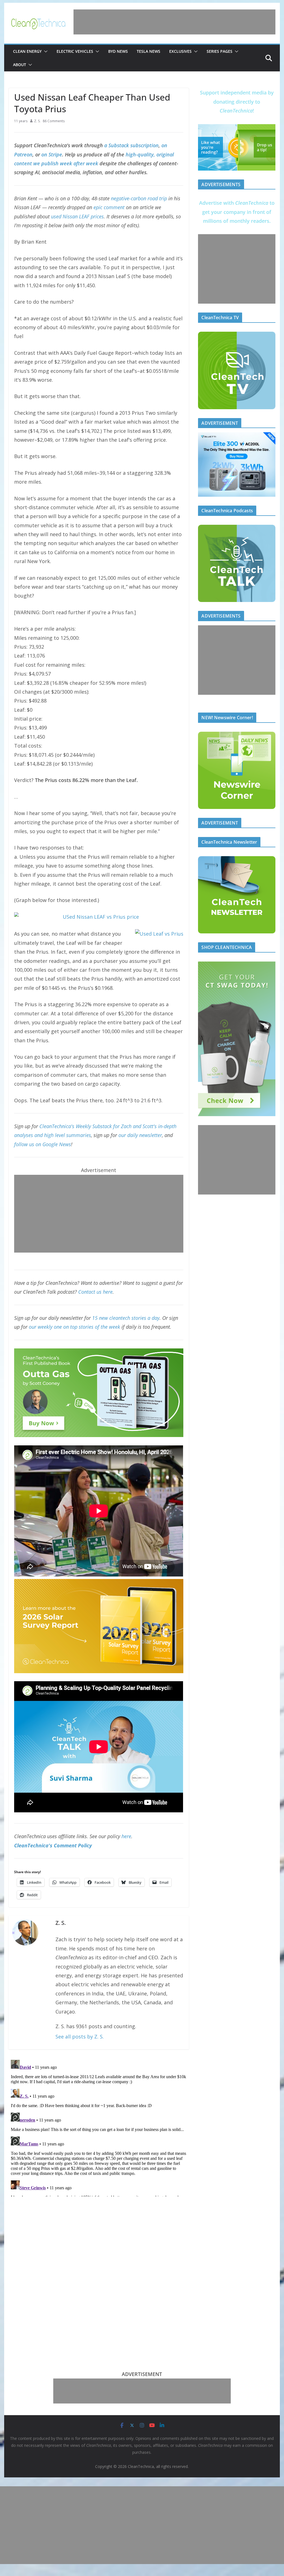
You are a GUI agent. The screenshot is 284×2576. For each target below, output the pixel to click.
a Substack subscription (131, 145)
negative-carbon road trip (139, 198)
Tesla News (149, 51)
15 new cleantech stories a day (126, 1318)
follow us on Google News (43, 1144)
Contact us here (95, 1292)
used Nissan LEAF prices (77, 216)
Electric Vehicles (75, 51)
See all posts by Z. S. (80, 2037)
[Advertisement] (174, 22)
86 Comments (54, 121)
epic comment (109, 207)
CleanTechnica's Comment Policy (53, 1845)
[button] (45, 51)
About (20, 65)
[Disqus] (99, 2127)
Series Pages (220, 51)
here (126, 1836)
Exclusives (180, 51)
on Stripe (52, 154)
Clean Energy (27, 51)
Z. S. (37, 121)
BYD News (118, 51)
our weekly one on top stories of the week (74, 1327)
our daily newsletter (140, 1135)
